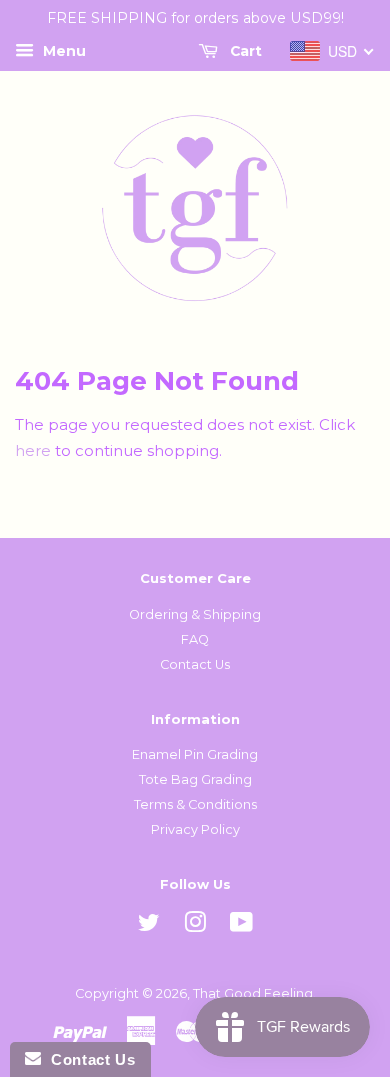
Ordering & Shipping (195, 614)
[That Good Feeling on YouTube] (241, 926)
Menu (62, 51)
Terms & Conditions (195, 804)
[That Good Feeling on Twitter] (149, 926)
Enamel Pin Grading (195, 754)
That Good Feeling (253, 993)
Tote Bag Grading (195, 779)
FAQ (195, 639)
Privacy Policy (195, 829)
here (33, 450)
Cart (244, 51)
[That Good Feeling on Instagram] (195, 926)
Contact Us (195, 664)
